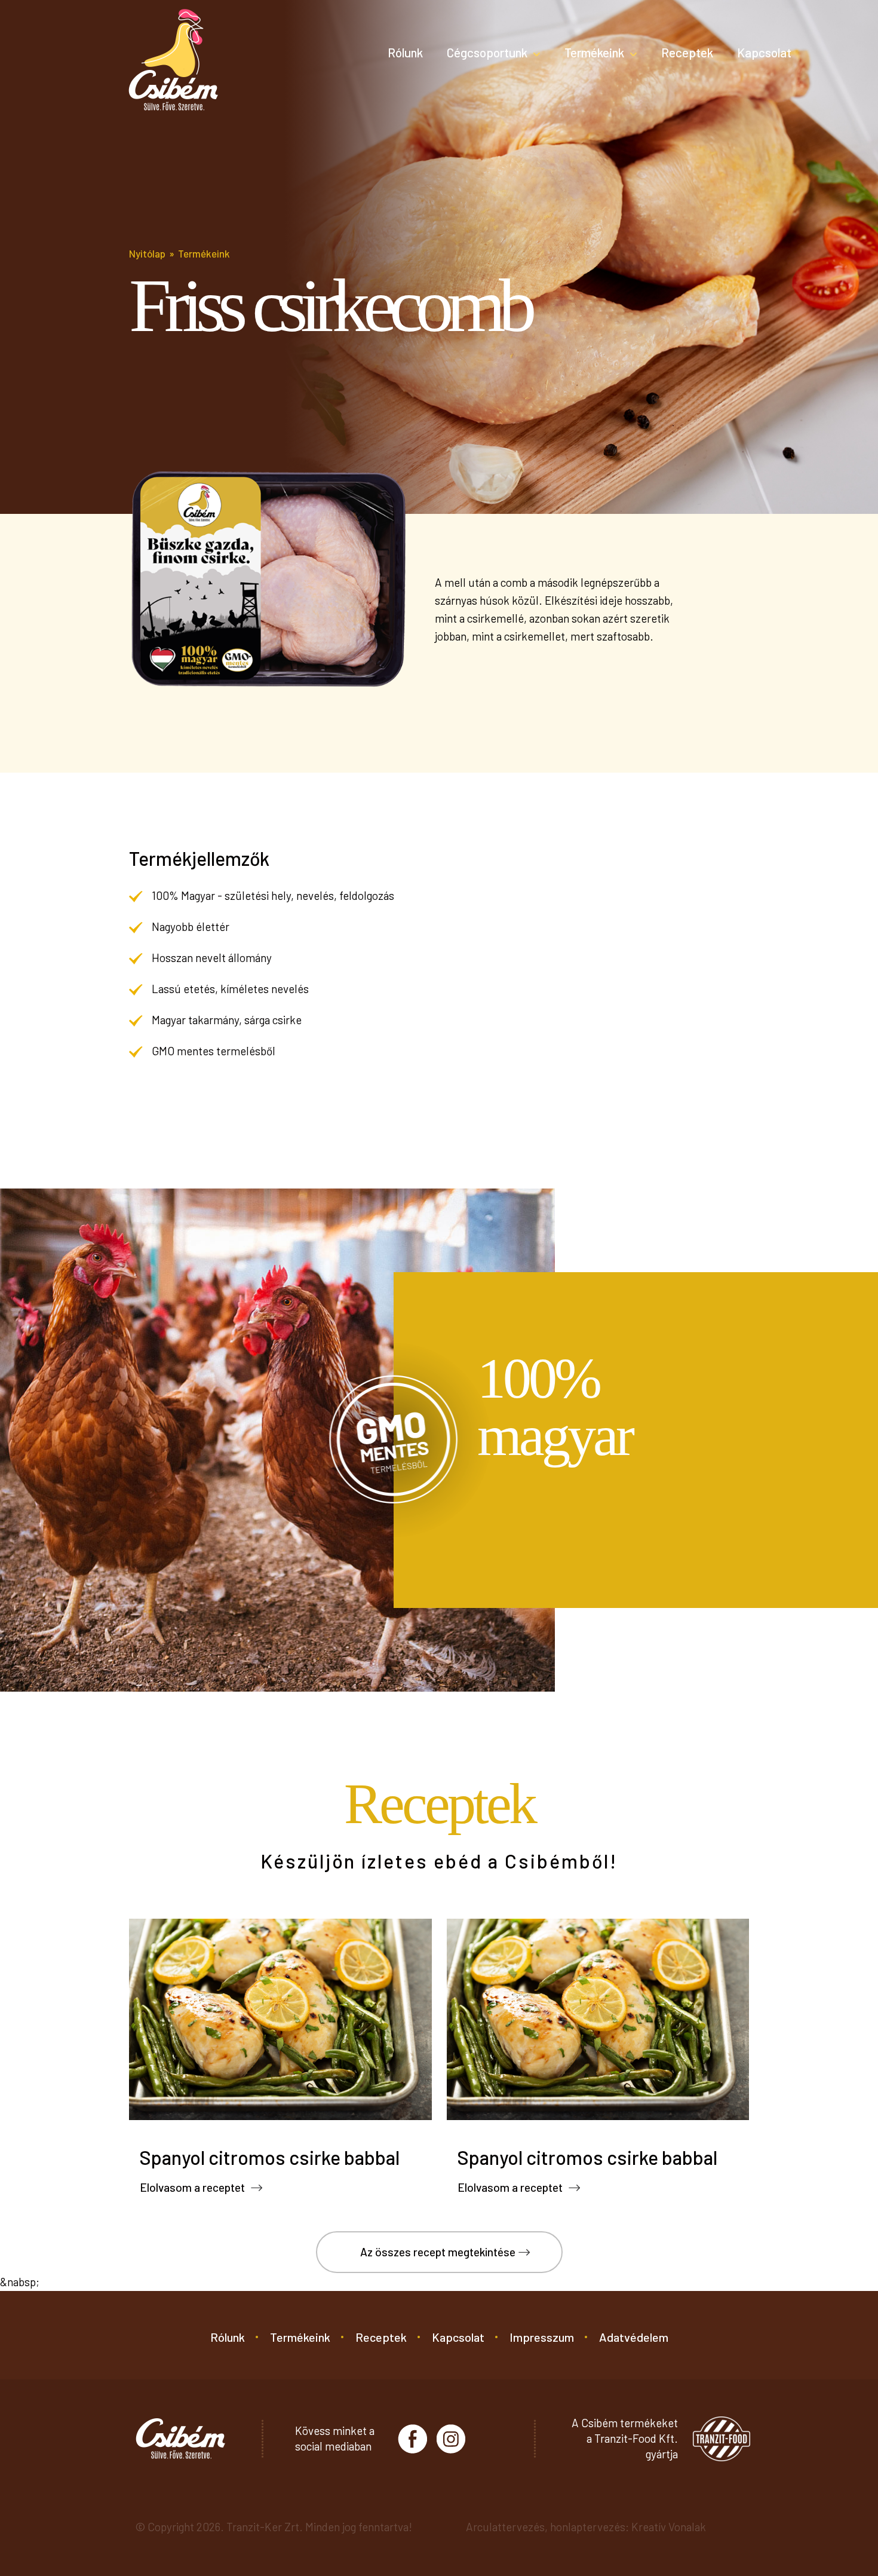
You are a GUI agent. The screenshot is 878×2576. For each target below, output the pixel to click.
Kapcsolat (764, 52)
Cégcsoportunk (487, 52)
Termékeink (594, 52)
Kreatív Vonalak (669, 2527)
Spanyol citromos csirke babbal (270, 2157)
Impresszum (542, 2337)
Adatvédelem (634, 2337)
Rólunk (405, 52)
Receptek (687, 52)
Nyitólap (147, 253)
